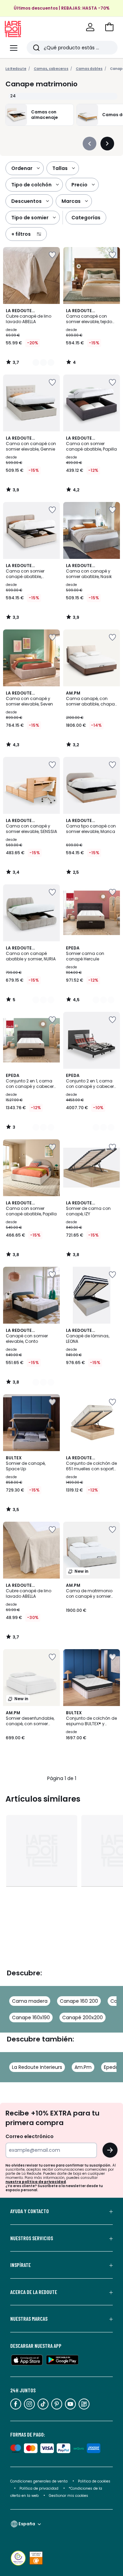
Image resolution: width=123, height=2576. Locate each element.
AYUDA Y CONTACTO (30, 2211)
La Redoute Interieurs (37, 2067)
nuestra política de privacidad (36, 2182)
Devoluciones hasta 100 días (61, 13)
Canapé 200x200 (83, 2017)
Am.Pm (83, 2067)
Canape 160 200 (79, 2001)
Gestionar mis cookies (69, 2496)
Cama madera (30, 2001)
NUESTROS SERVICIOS (32, 2238)
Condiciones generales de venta (39, 2481)
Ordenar (22, 168)
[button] (109, 27)
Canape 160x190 (31, 2017)
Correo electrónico (30, 2136)
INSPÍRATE (20, 2265)
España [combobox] (27, 2524)
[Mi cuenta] (90, 27)
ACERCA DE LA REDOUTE (34, 2292)
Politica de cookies (94, 2481)
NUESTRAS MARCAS (29, 2319)
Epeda (111, 2067)
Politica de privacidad (39, 2488)
